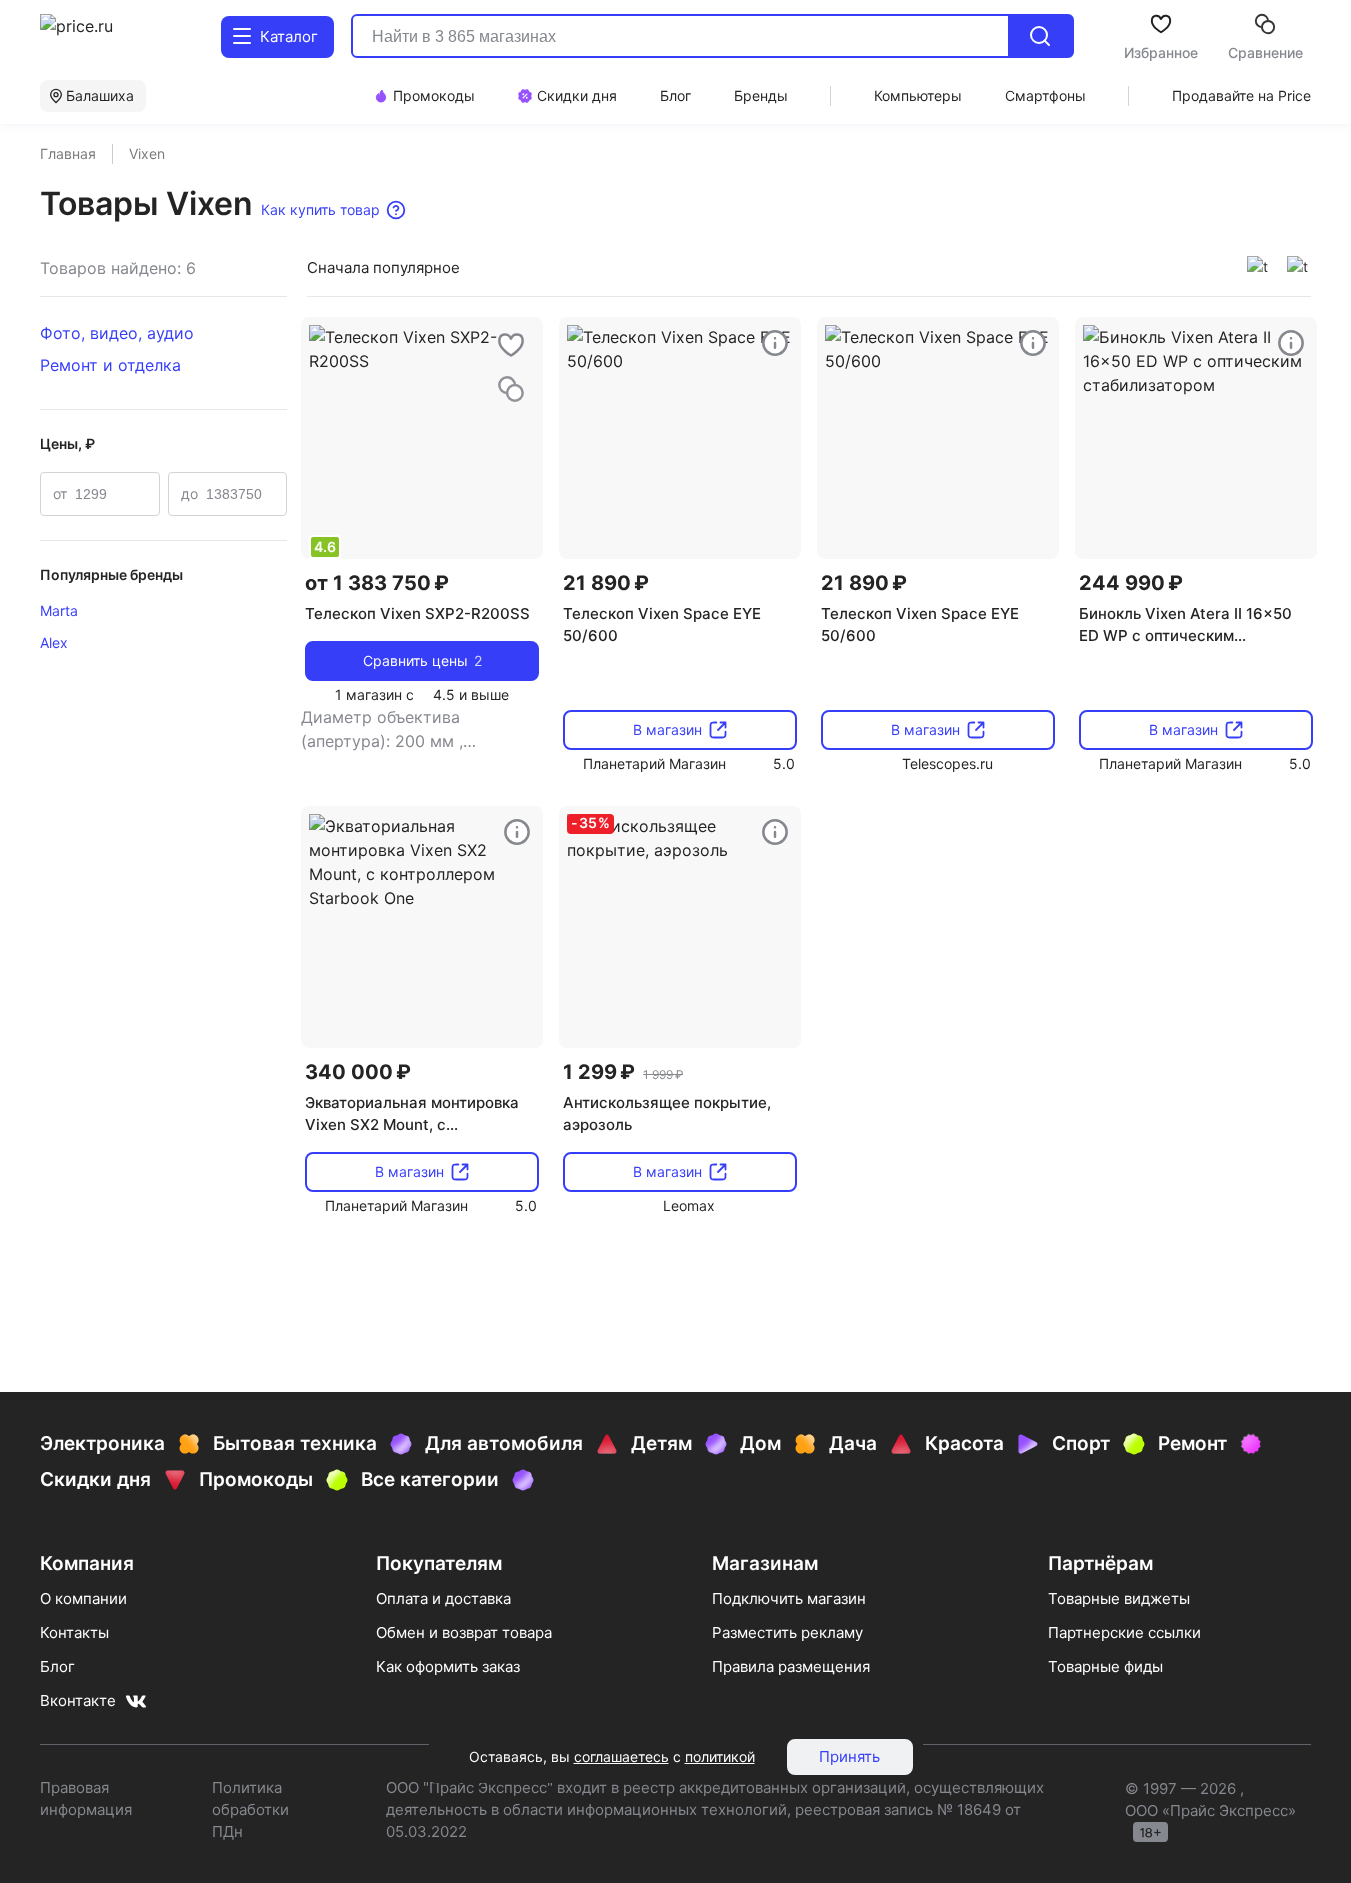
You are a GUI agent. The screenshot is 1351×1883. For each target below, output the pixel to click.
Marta (59, 610)
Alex (54, 642)
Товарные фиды (1105, 1666)
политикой (720, 1756)
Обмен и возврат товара (464, 1632)
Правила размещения (791, 1666)
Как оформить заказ (448, 1666)
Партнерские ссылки (1124, 1632)
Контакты (74, 1632)
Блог (57, 1666)
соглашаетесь (621, 1756)
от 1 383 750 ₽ (377, 583)
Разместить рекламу (787, 1632)
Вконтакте (78, 1700)
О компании (83, 1598)
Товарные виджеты (1119, 1598)
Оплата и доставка (443, 1598)
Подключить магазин (789, 1598)
